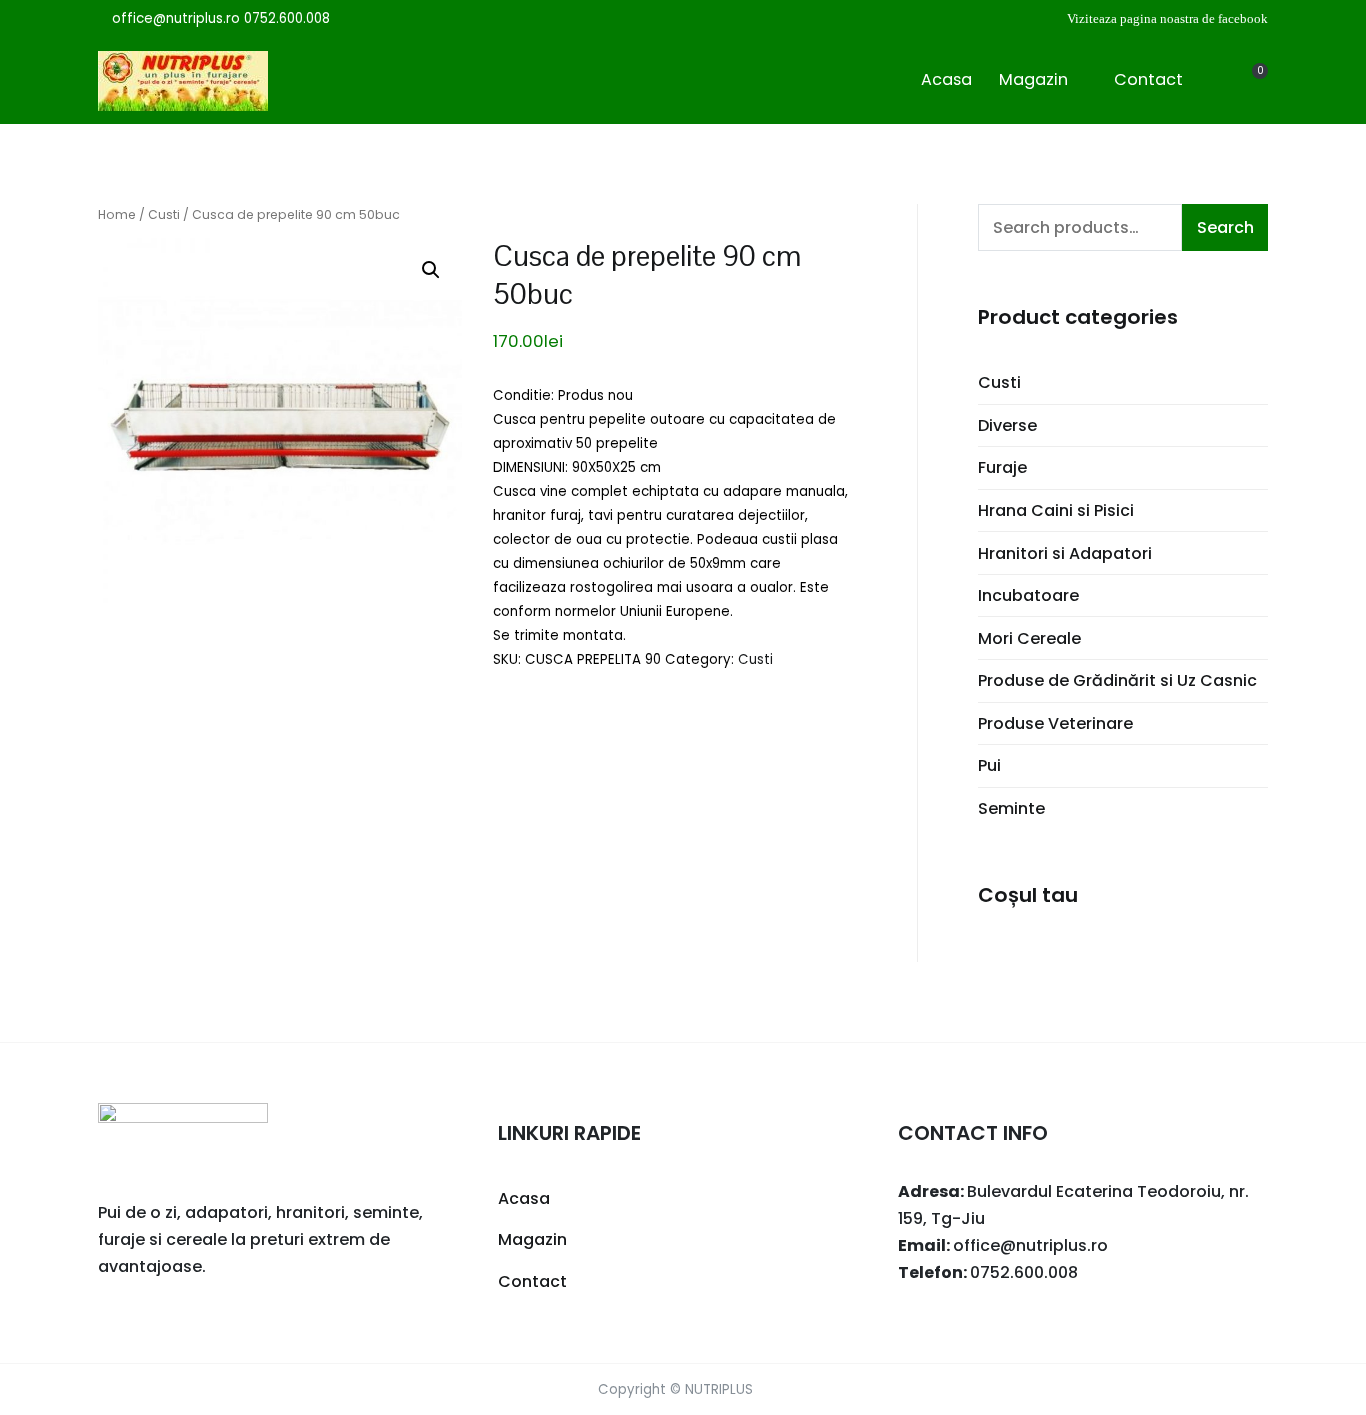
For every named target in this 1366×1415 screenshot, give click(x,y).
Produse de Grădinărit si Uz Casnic (1117, 680)
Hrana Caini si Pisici (1056, 510)
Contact (1148, 79)
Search (1225, 227)
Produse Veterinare (1055, 723)
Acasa (946, 79)
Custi (164, 214)
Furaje (1002, 467)
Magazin (1033, 79)
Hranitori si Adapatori (1065, 553)
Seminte (1011, 808)
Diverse (1007, 425)
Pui (989, 765)
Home (117, 214)
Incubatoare (1028, 595)
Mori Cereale (1029, 638)
